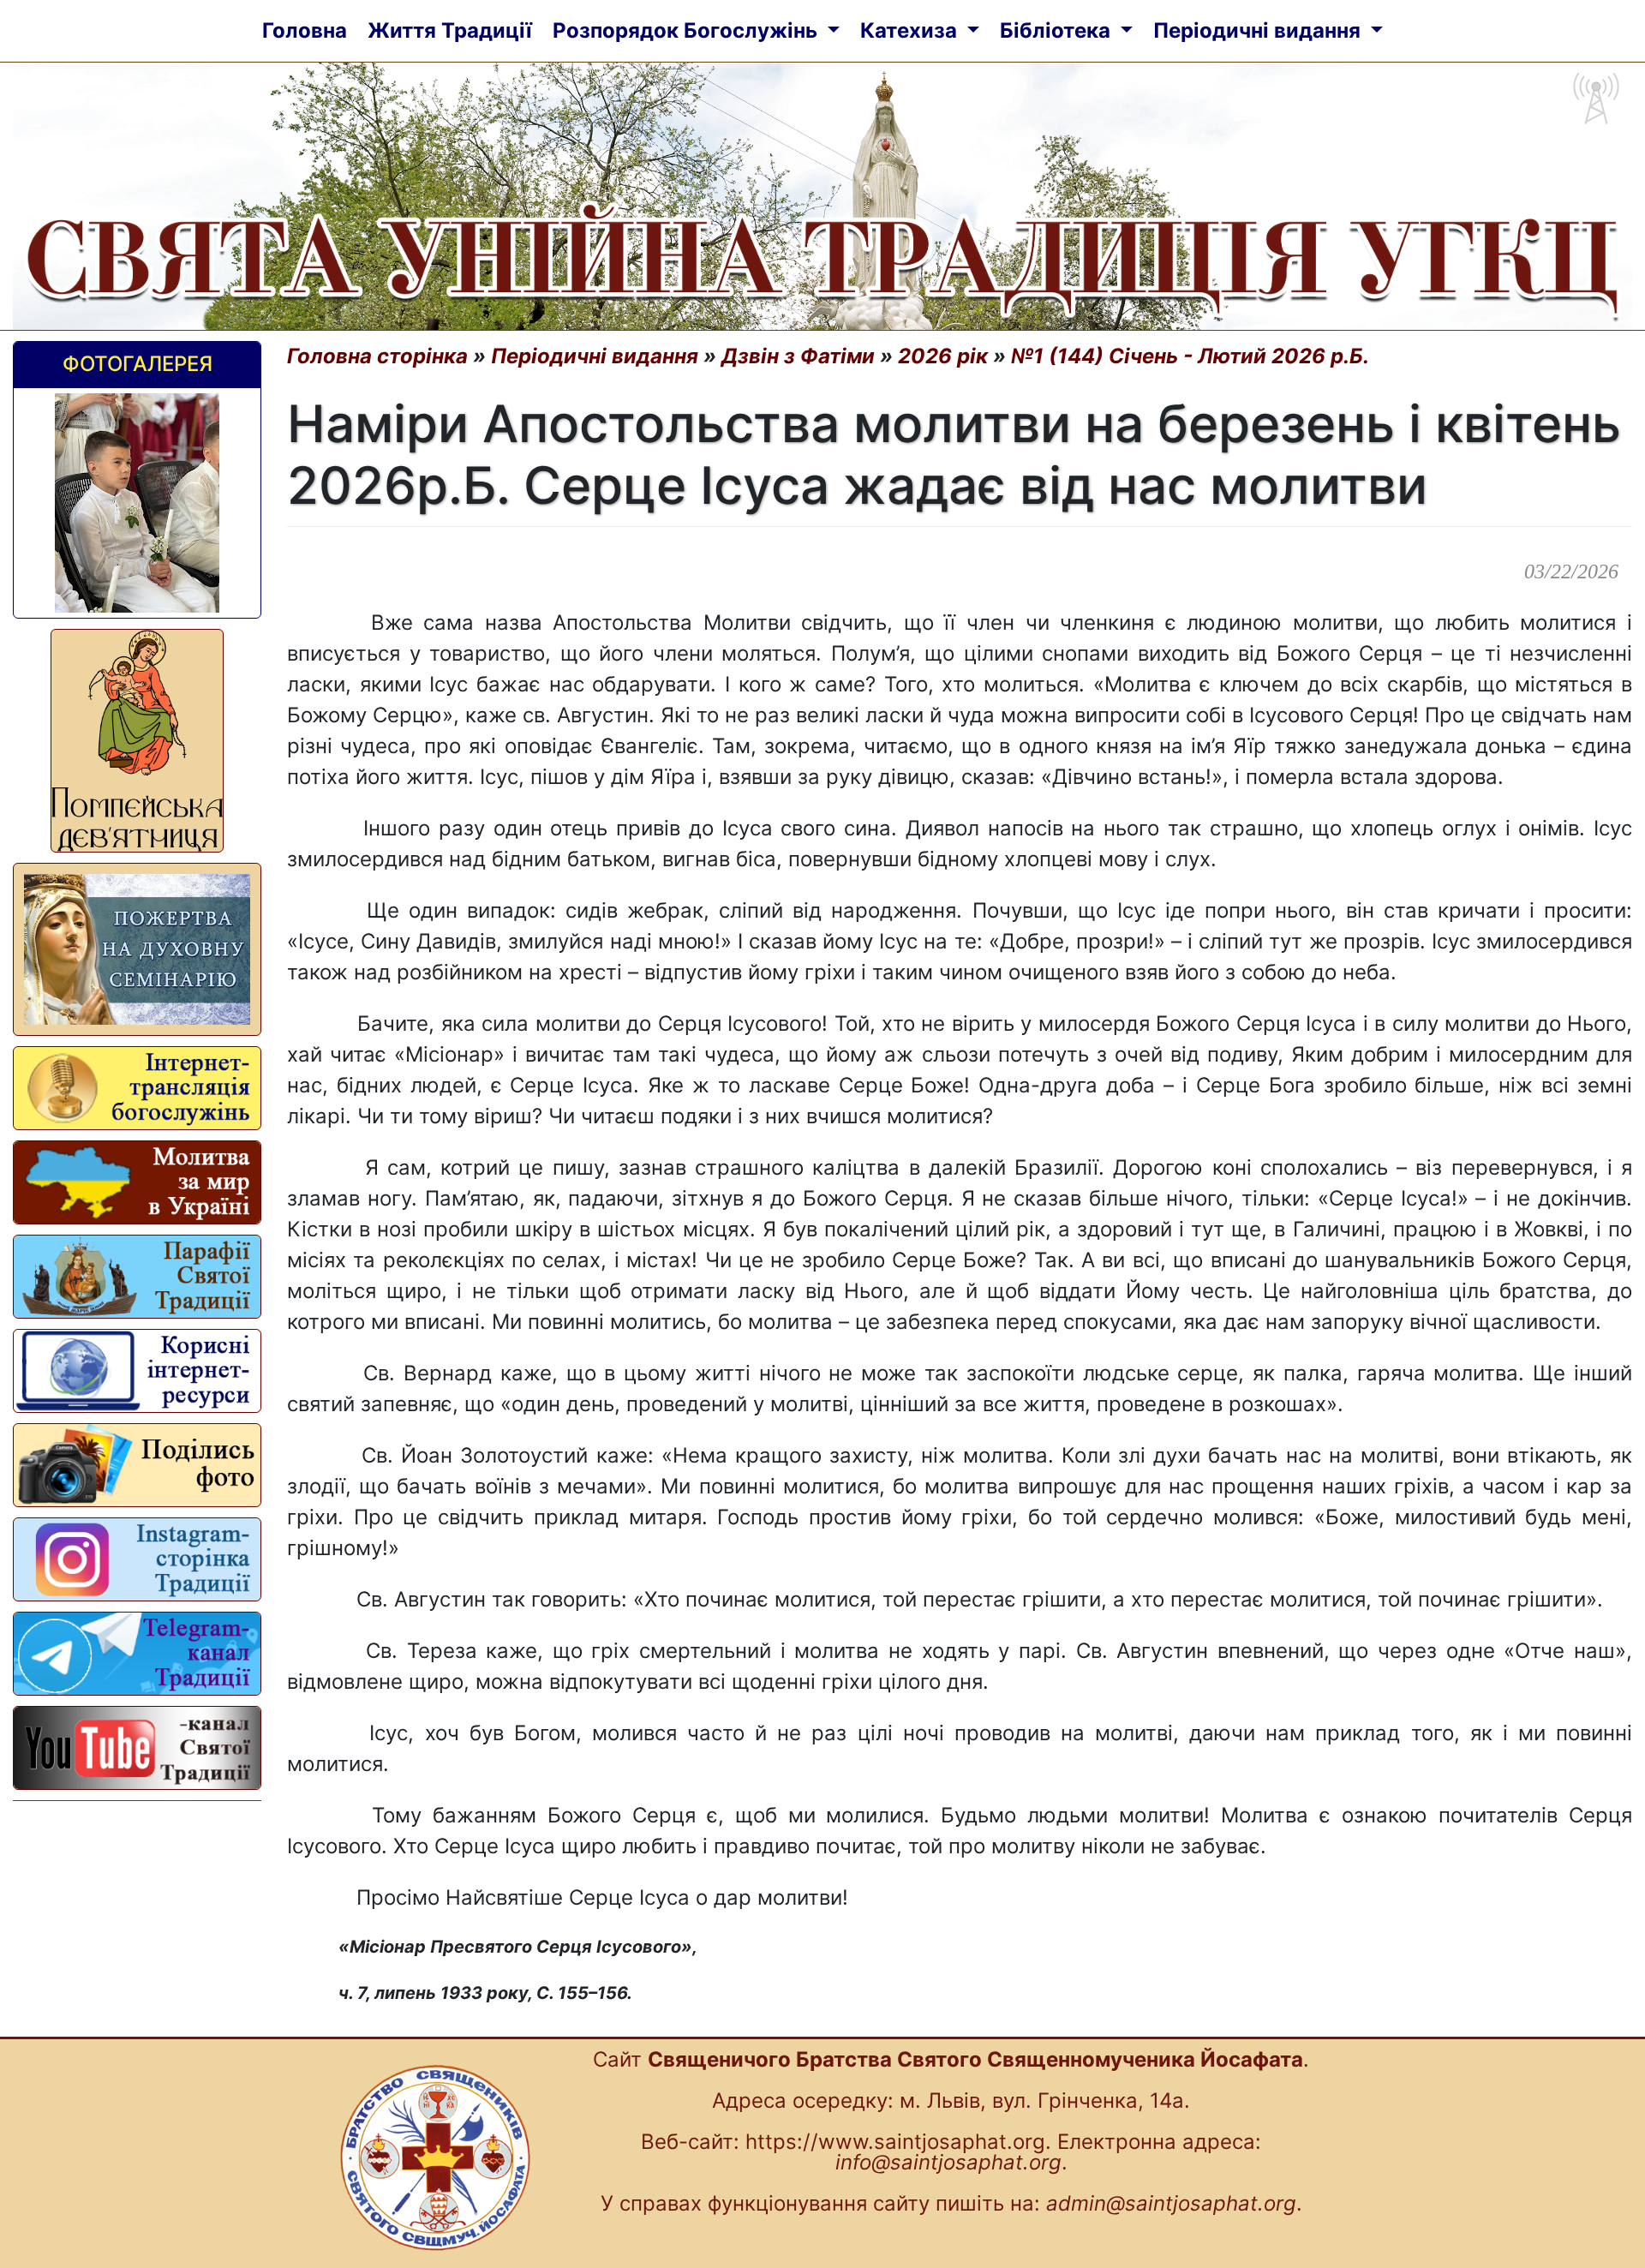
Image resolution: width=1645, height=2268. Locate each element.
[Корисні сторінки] (137, 1371)
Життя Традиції (450, 30)
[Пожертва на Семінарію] (137, 949)
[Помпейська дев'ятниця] (137, 741)
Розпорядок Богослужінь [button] (688, 30)
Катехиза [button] (911, 30)
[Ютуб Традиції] (137, 1748)
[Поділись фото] (137, 1465)
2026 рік (943, 356)
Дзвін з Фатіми (798, 356)
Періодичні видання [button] (1259, 30)
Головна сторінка (377, 356)
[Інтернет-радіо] (137, 1088)
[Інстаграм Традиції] (137, 1559)
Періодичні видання (595, 356)
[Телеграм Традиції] (137, 1654)
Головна (305, 30)
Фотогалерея (138, 364)
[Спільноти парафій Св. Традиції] (137, 1277)
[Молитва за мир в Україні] (137, 1182)
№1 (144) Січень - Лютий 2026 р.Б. (1190, 356)
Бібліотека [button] (1058, 30)
